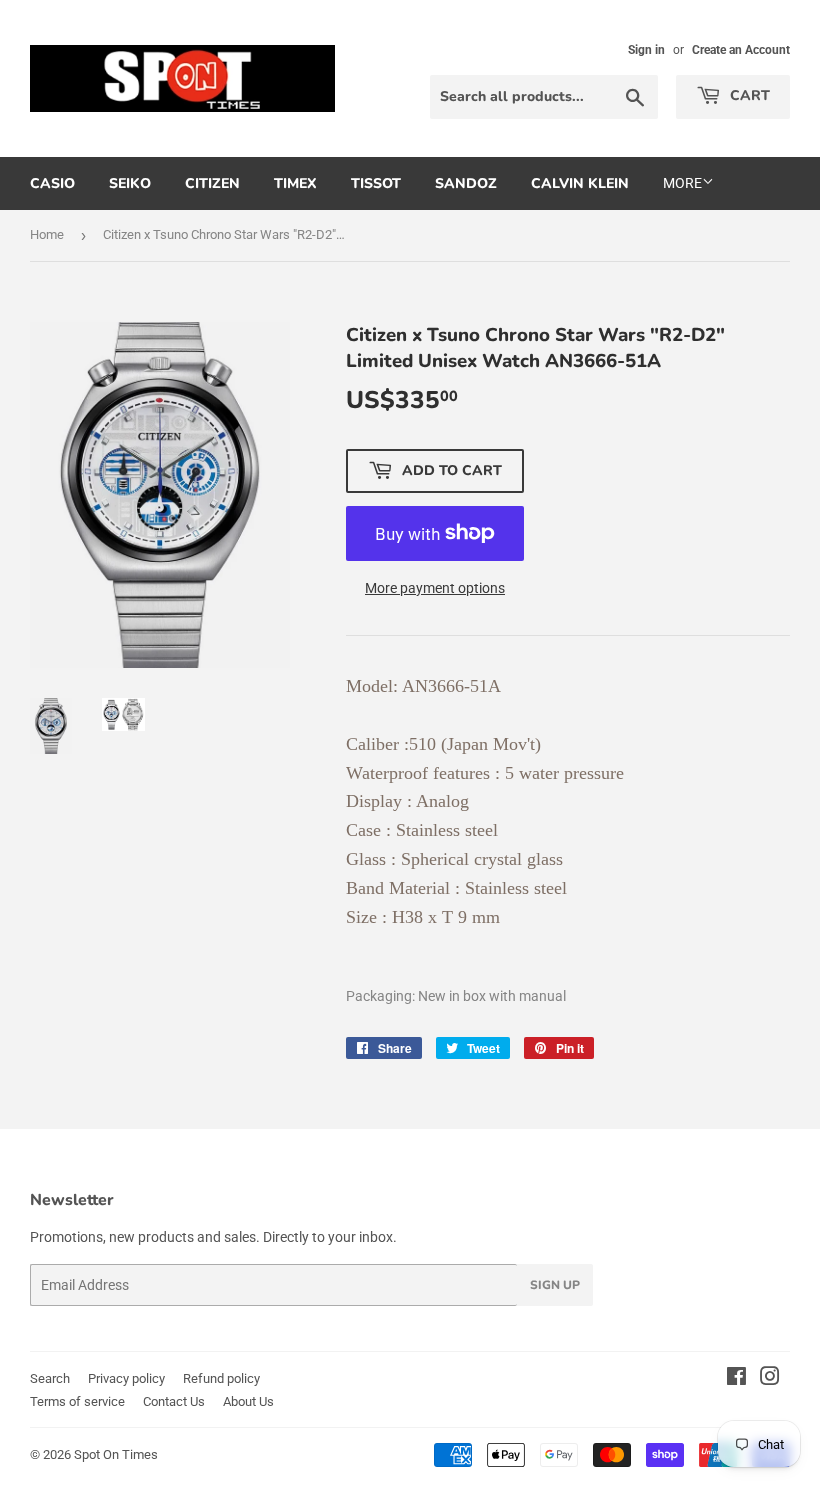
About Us (248, 1401)
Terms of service (77, 1401)
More (682, 183)
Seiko (130, 183)
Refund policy (221, 1378)
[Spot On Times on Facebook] (736, 1379)
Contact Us (174, 1401)
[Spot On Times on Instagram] (770, 1379)
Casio (52, 183)
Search (50, 1378)
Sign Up (555, 1285)
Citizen (212, 183)
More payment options (435, 588)
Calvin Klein (580, 183)
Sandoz (466, 183)
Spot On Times (116, 1454)
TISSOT (376, 183)
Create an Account (741, 50)
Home (47, 234)
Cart (748, 95)
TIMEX (295, 183)
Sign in (646, 50)
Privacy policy (126, 1378)
